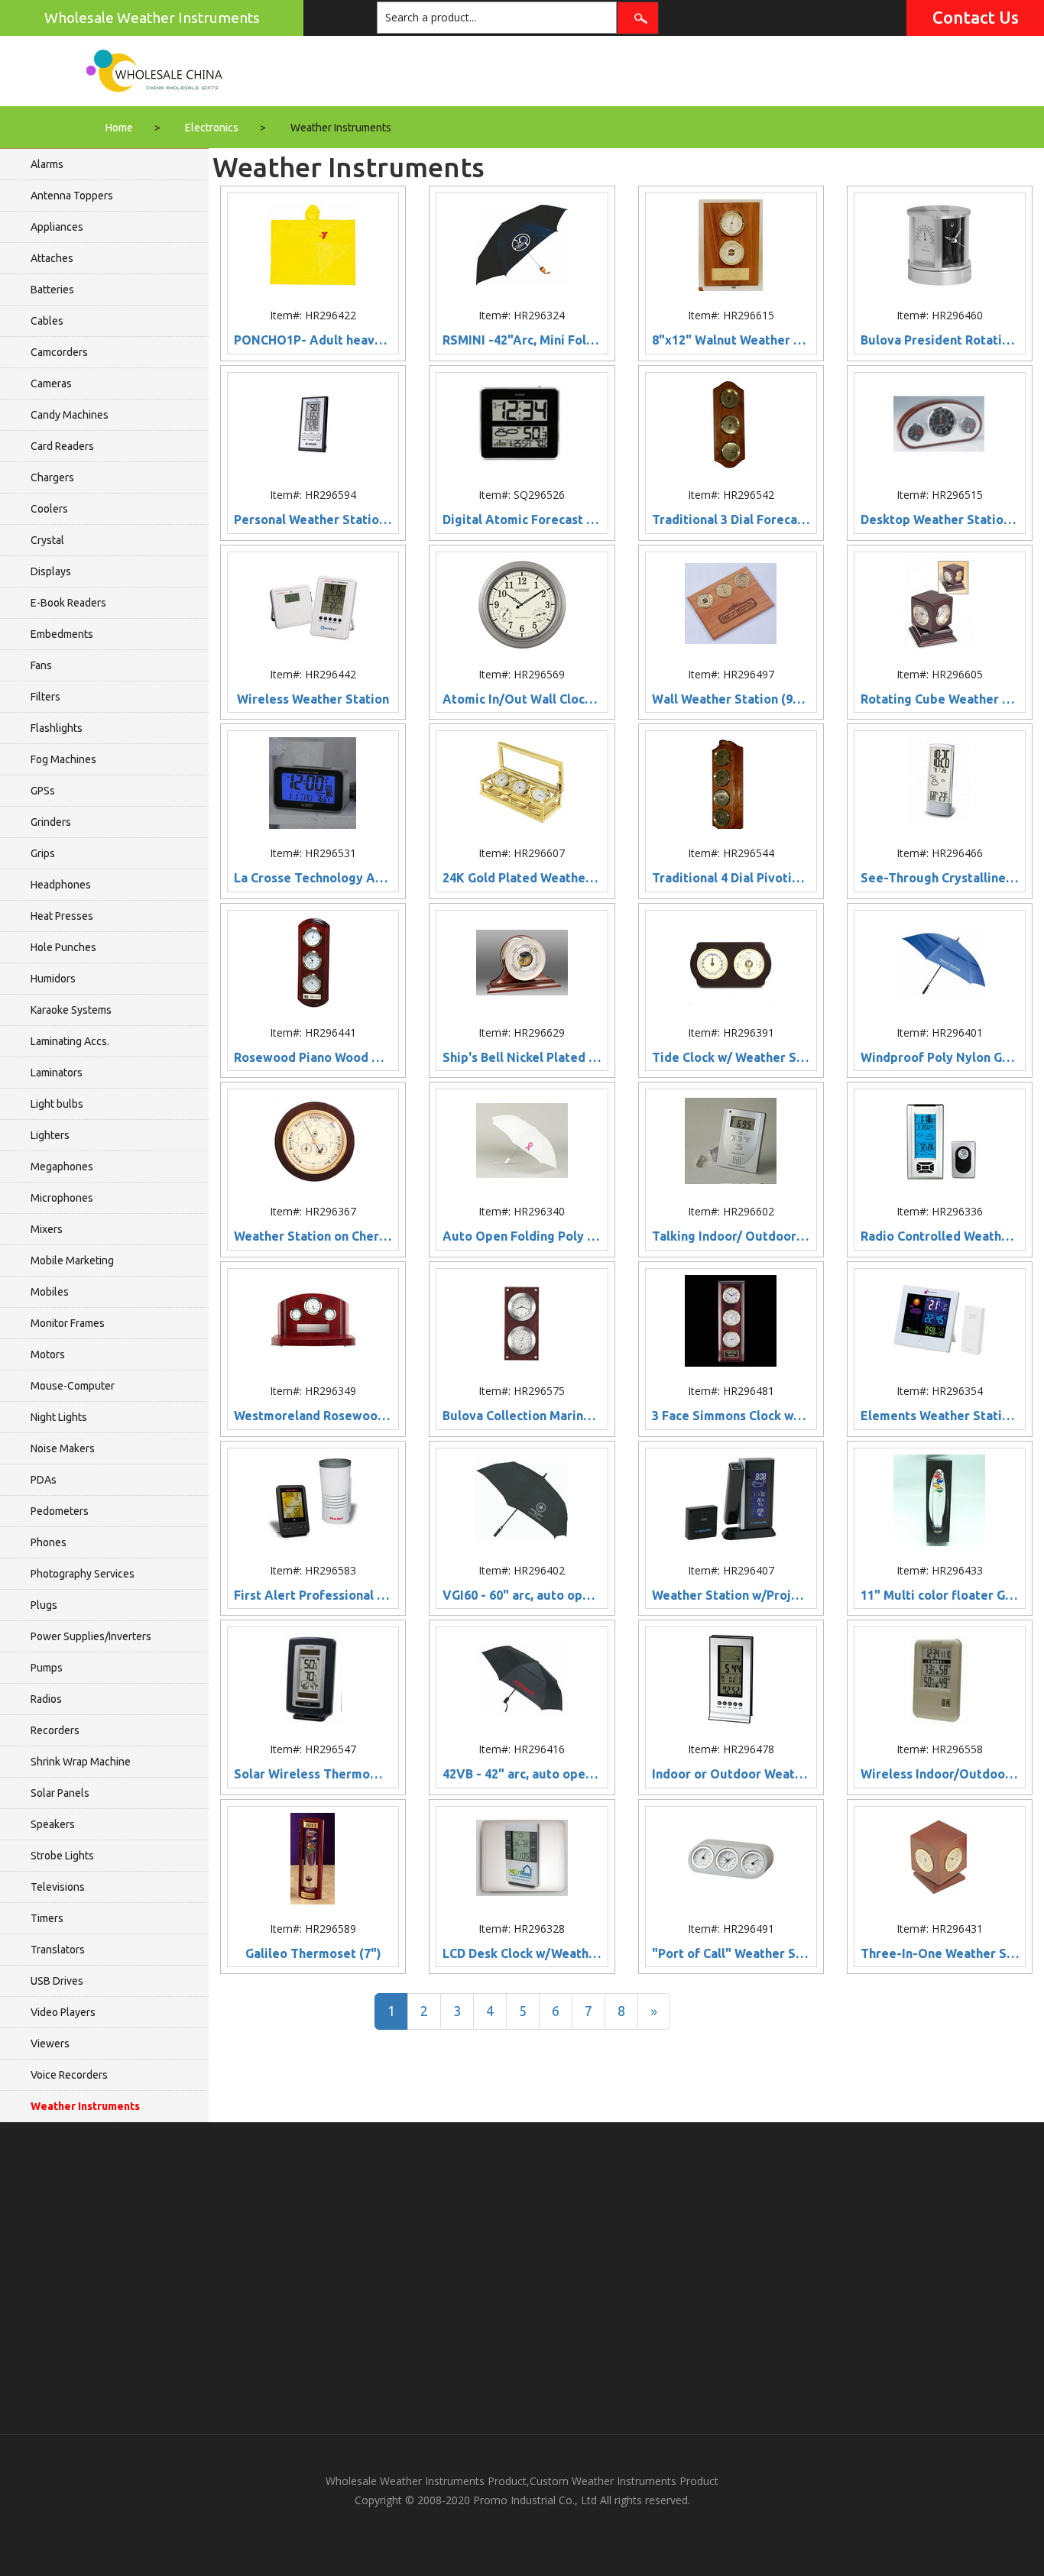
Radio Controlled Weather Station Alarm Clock (940, 1236)
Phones (49, 1542)
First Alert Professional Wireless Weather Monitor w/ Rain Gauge (313, 1595)
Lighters (50, 1135)
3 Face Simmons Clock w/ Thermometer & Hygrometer (731, 1416)
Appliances (57, 227)
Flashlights (57, 728)
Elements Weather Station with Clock (940, 1416)
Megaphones (62, 1167)
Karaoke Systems (71, 1010)
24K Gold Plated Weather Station (522, 878)
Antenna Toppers (72, 196)
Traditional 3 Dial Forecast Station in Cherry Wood (731, 520)
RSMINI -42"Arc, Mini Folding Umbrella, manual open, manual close (522, 340)
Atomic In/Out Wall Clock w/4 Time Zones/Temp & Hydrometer (522, 699)
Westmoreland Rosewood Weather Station (313, 1416)
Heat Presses (62, 916)
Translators (58, 1950)
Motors (48, 1354)
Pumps (47, 1668)
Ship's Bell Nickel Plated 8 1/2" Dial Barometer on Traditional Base (522, 1058)
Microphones (62, 1198)
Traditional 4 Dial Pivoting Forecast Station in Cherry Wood (731, 878)
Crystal (47, 540)
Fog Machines (63, 759)
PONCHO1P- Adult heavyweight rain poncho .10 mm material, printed (313, 340)
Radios (46, 1699)
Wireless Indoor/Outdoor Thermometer (940, 1774)
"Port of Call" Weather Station (731, 1954)
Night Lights (59, 1417)
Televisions (58, 1887)
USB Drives (57, 1981)
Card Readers (62, 446)
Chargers (52, 477)
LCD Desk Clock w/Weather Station (522, 1954)
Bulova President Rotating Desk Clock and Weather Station (940, 340)
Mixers (47, 1229)
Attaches (52, 258)
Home (119, 128)
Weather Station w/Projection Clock (731, 1595)
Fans (41, 665)
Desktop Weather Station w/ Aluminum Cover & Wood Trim (940, 520)
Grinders (51, 822)
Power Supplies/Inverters (91, 1636)
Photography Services (83, 1574)
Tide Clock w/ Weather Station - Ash (731, 1058)
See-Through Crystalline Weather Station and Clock (940, 878)
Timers (47, 1918)
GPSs (43, 791)
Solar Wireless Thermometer (313, 1774)
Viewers (50, 2044)
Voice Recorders (69, 2075)
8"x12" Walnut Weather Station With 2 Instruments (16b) (731, 340)
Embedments (62, 634)
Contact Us (976, 17)
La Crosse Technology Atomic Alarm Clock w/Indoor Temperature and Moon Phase (313, 878)
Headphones (61, 885)
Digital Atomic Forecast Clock (522, 520)
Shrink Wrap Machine (81, 1762)
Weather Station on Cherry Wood (313, 1236)
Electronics (212, 128)
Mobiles (50, 1292)
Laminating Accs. (70, 1041)
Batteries (52, 290)
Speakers (53, 1824)
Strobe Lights (62, 1856)
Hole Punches (63, 947)
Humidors (53, 979)
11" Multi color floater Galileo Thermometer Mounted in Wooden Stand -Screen (940, 1595)
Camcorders (59, 352)
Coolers (49, 509)
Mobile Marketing (72, 1260)
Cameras (51, 383)
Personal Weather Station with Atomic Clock (313, 520)
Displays (51, 571)
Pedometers (60, 1511)
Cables (47, 321)
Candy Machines (70, 415)
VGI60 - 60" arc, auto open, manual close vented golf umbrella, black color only (522, 1595)
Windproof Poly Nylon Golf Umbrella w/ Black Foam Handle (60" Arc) (940, 1058)
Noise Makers (63, 1448)
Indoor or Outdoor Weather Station (731, 1774)
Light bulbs (57, 1104)
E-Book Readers (68, 603)
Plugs (44, 1605)
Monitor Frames (68, 1323)
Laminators (57, 1073)
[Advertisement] (522, 2278)
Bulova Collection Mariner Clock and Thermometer (522, 1416)
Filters (45, 697)
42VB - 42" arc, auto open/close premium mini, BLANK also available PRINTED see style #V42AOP (522, 1774)
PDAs (44, 1480)
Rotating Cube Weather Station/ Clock (940, 699)
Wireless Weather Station (313, 699)
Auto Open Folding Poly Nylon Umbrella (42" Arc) (522, 1236)
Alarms (47, 164)
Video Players (63, 2012)
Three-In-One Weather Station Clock (940, 1954)
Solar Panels (60, 1793)
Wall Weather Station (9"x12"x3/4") (731, 699)
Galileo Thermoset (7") (313, 1954)
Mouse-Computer (73, 1386)
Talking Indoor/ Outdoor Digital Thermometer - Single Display (731, 1236)
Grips (43, 853)
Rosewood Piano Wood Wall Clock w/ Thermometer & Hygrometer (313, 1058)
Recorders (55, 1730)
